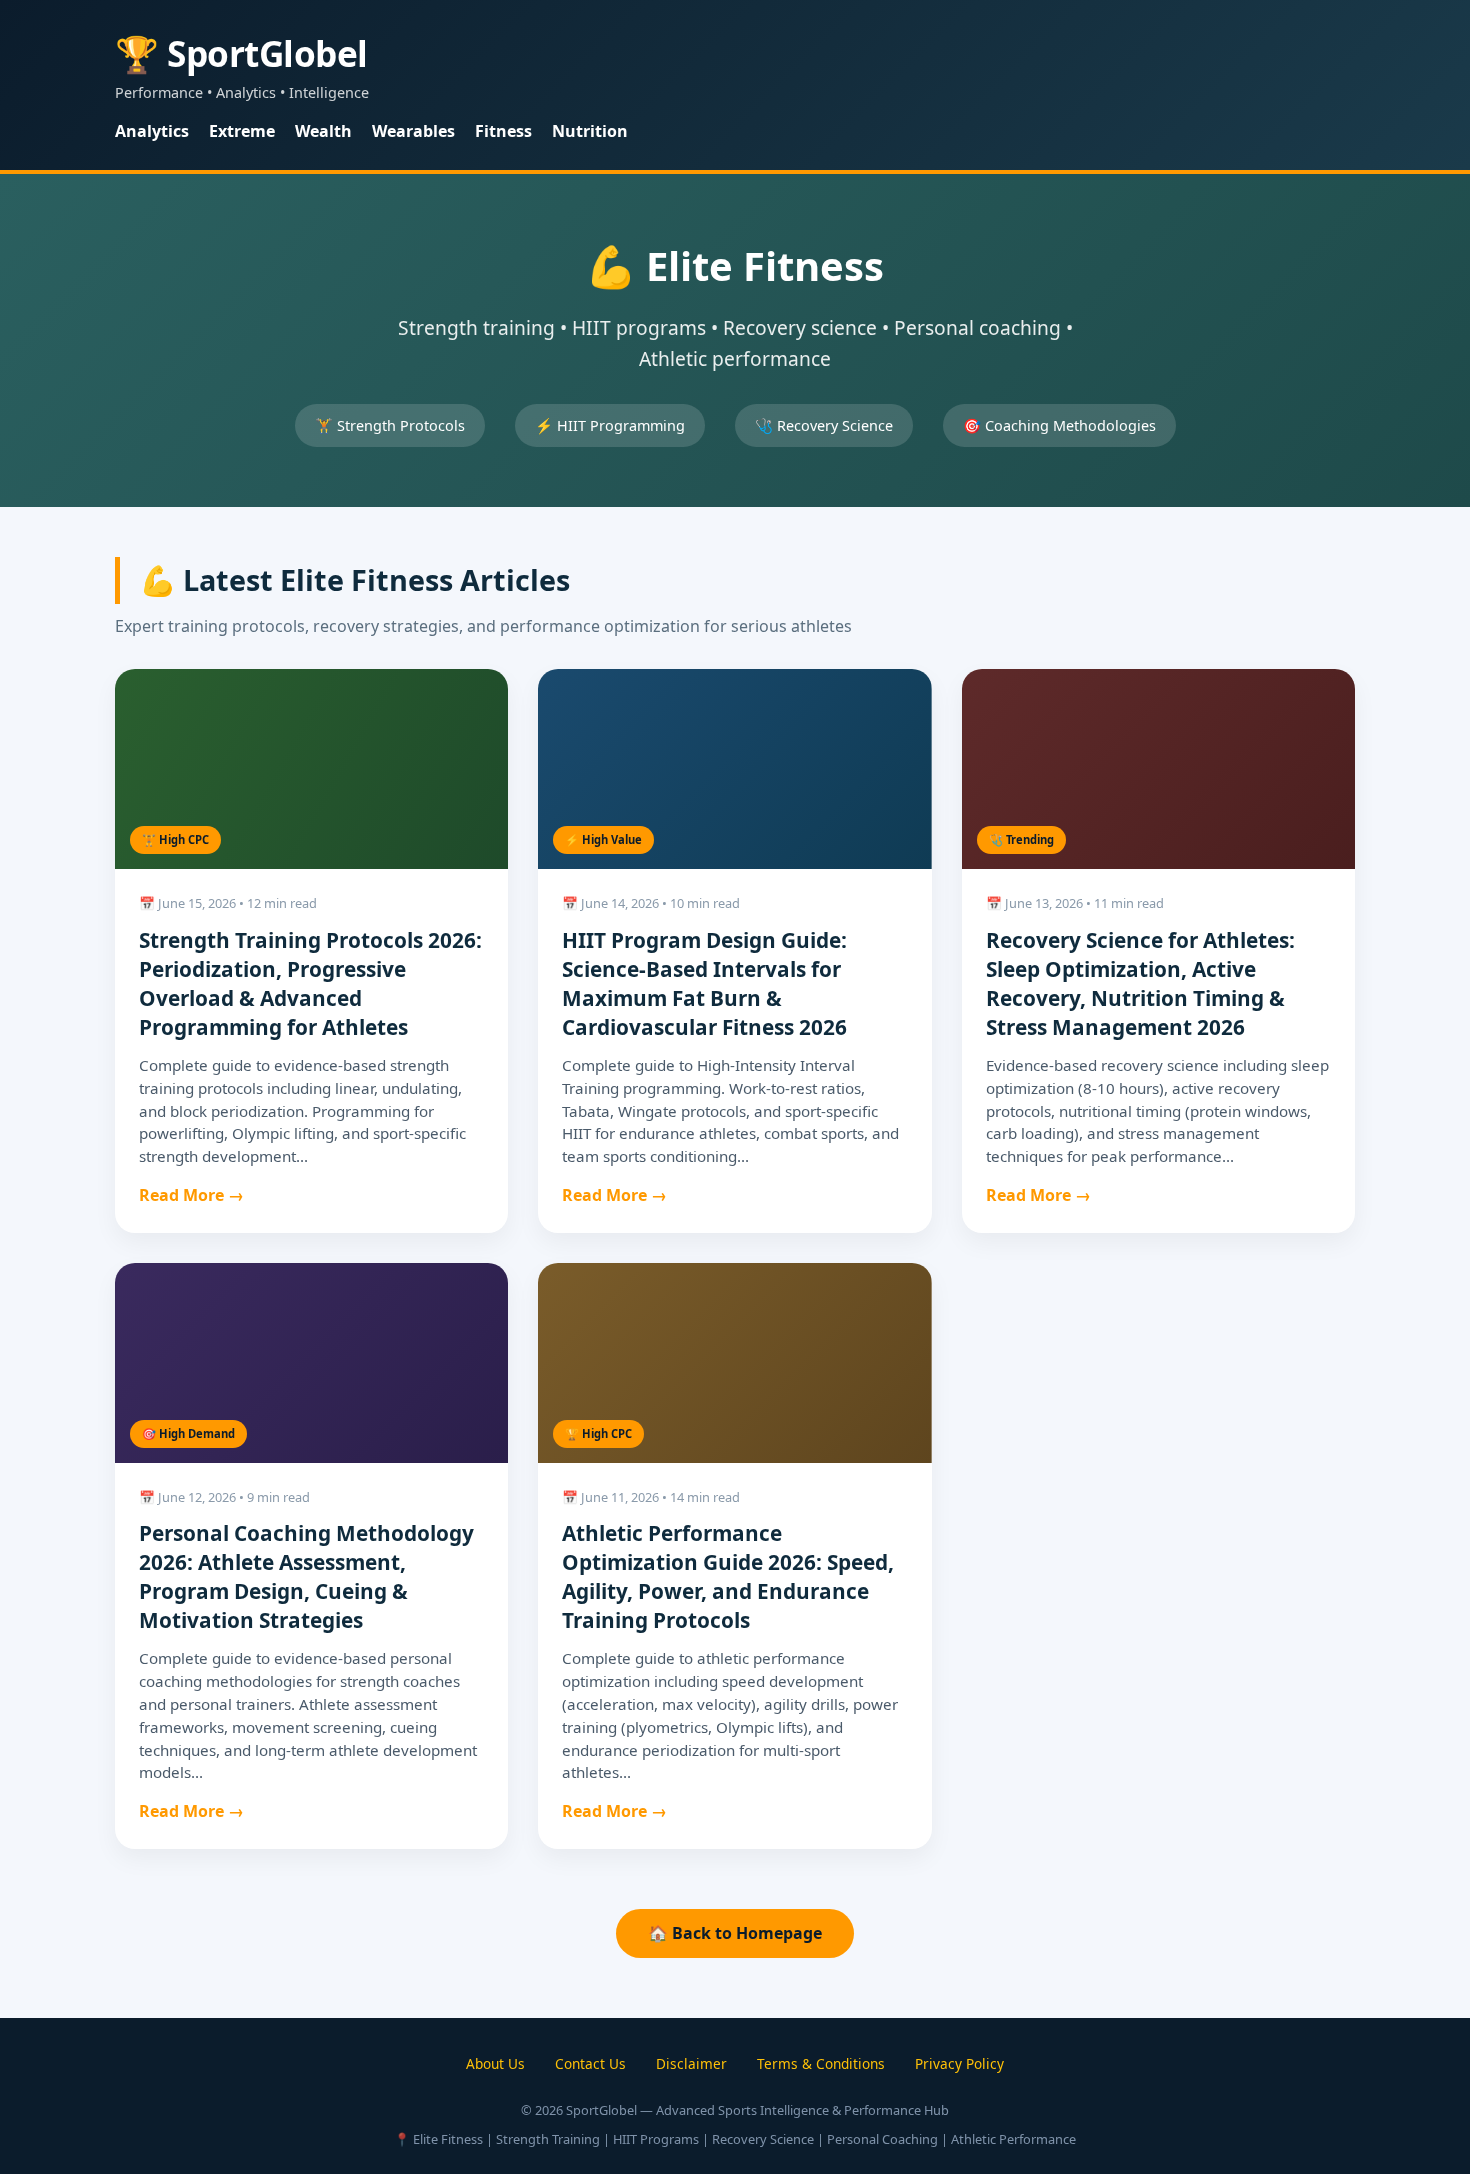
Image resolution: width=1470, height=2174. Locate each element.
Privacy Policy (959, 2063)
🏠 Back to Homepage (735, 1933)
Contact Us (590, 2063)
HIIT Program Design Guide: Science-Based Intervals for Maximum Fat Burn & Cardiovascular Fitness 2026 (704, 983)
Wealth (323, 131)
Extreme (242, 131)
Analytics (152, 131)
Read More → (191, 1195)
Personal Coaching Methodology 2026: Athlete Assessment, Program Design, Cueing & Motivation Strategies (306, 1576)
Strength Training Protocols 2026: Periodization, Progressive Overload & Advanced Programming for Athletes (310, 983)
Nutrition (590, 131)
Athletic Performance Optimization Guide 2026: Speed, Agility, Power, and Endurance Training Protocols (728, 1576)
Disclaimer (691, 2063)
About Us (495, 2063)
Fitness (503, 131)
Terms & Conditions (821, 2063)
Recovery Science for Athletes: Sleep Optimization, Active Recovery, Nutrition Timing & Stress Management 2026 (1140, 983)
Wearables (413, 131)
